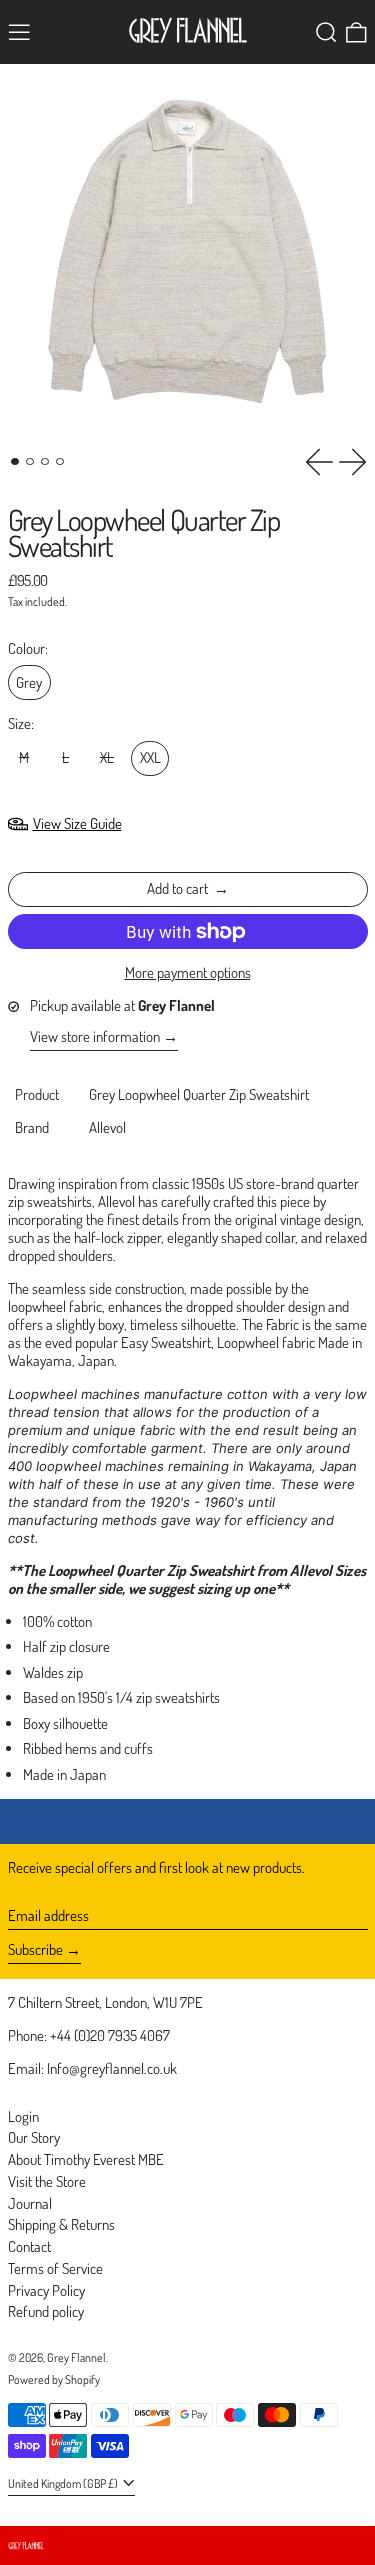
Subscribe (35, 1949)
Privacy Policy (46, 2290)
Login (23, 2116)
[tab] (15, 462)
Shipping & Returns (61, 2224)
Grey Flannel (76, 2357)
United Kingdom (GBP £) (64, 2483)
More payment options (188, 973)
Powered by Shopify (54, 2379)
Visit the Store (47, 2181)
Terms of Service (55, 2268)
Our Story (34, 2137)
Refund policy (46, 2311)
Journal (30, 2203)
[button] (326, 32)
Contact (29, 2246)
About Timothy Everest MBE (86, 2159)
